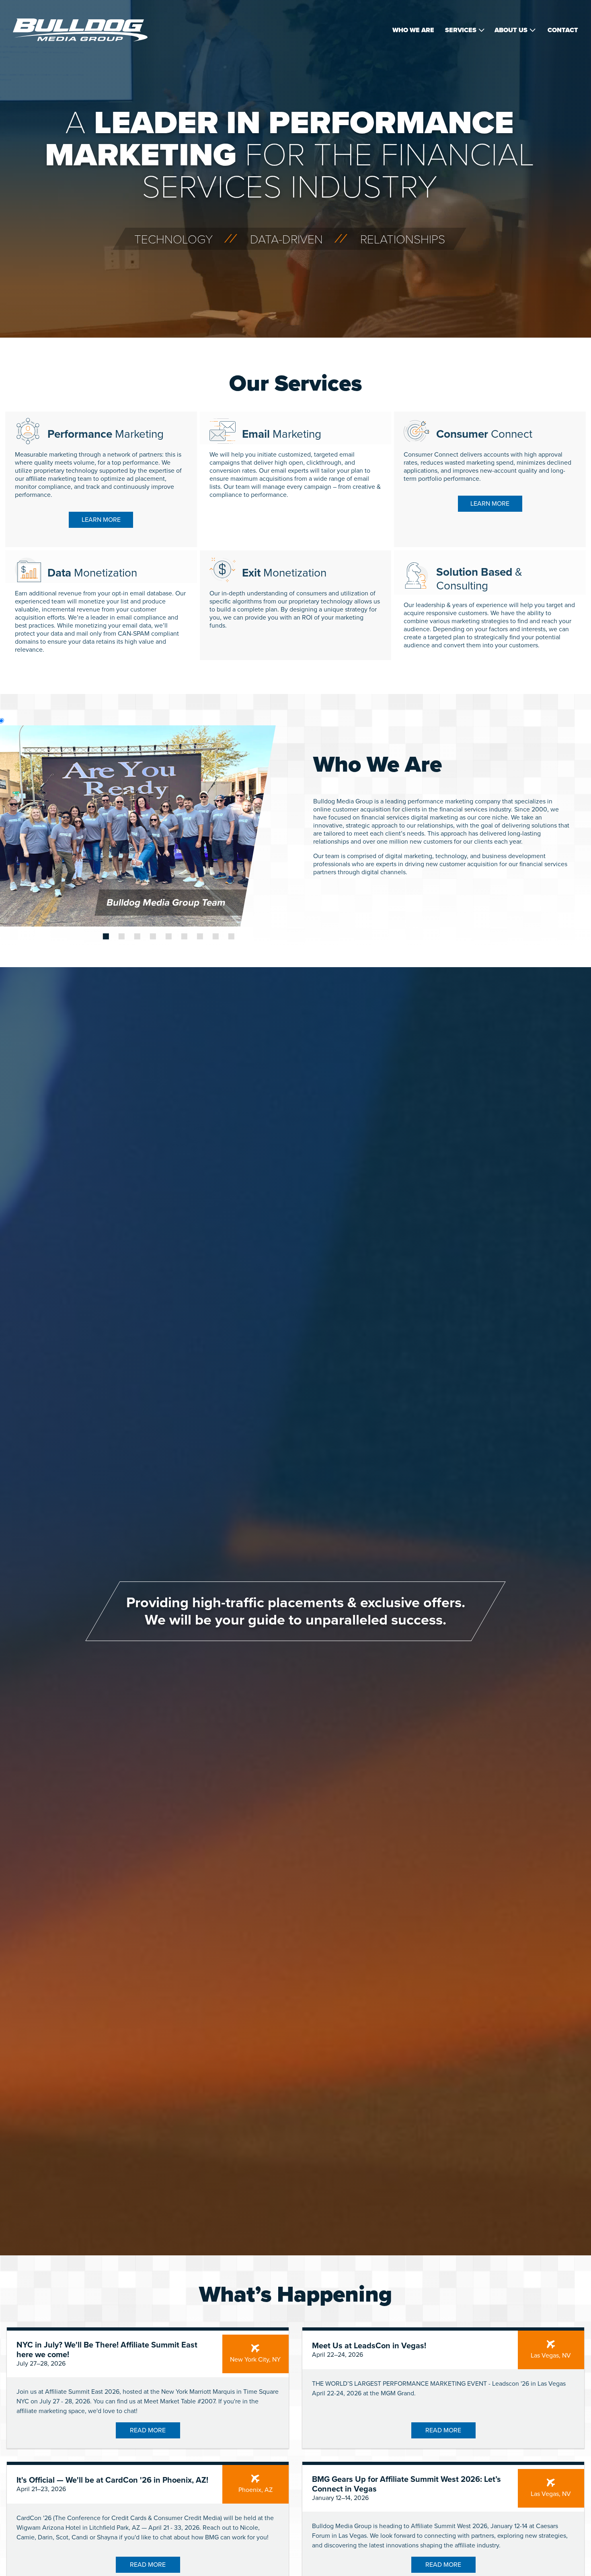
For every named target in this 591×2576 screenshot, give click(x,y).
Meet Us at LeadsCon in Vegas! (369, 2346)
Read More (148, 2430)
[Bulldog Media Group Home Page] (80, 30)
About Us (511, 30)
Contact (563, 30)
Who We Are (413, 30)
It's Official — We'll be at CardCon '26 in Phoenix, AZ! (112, 2480)
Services (461, 30)
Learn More (101, 520)
